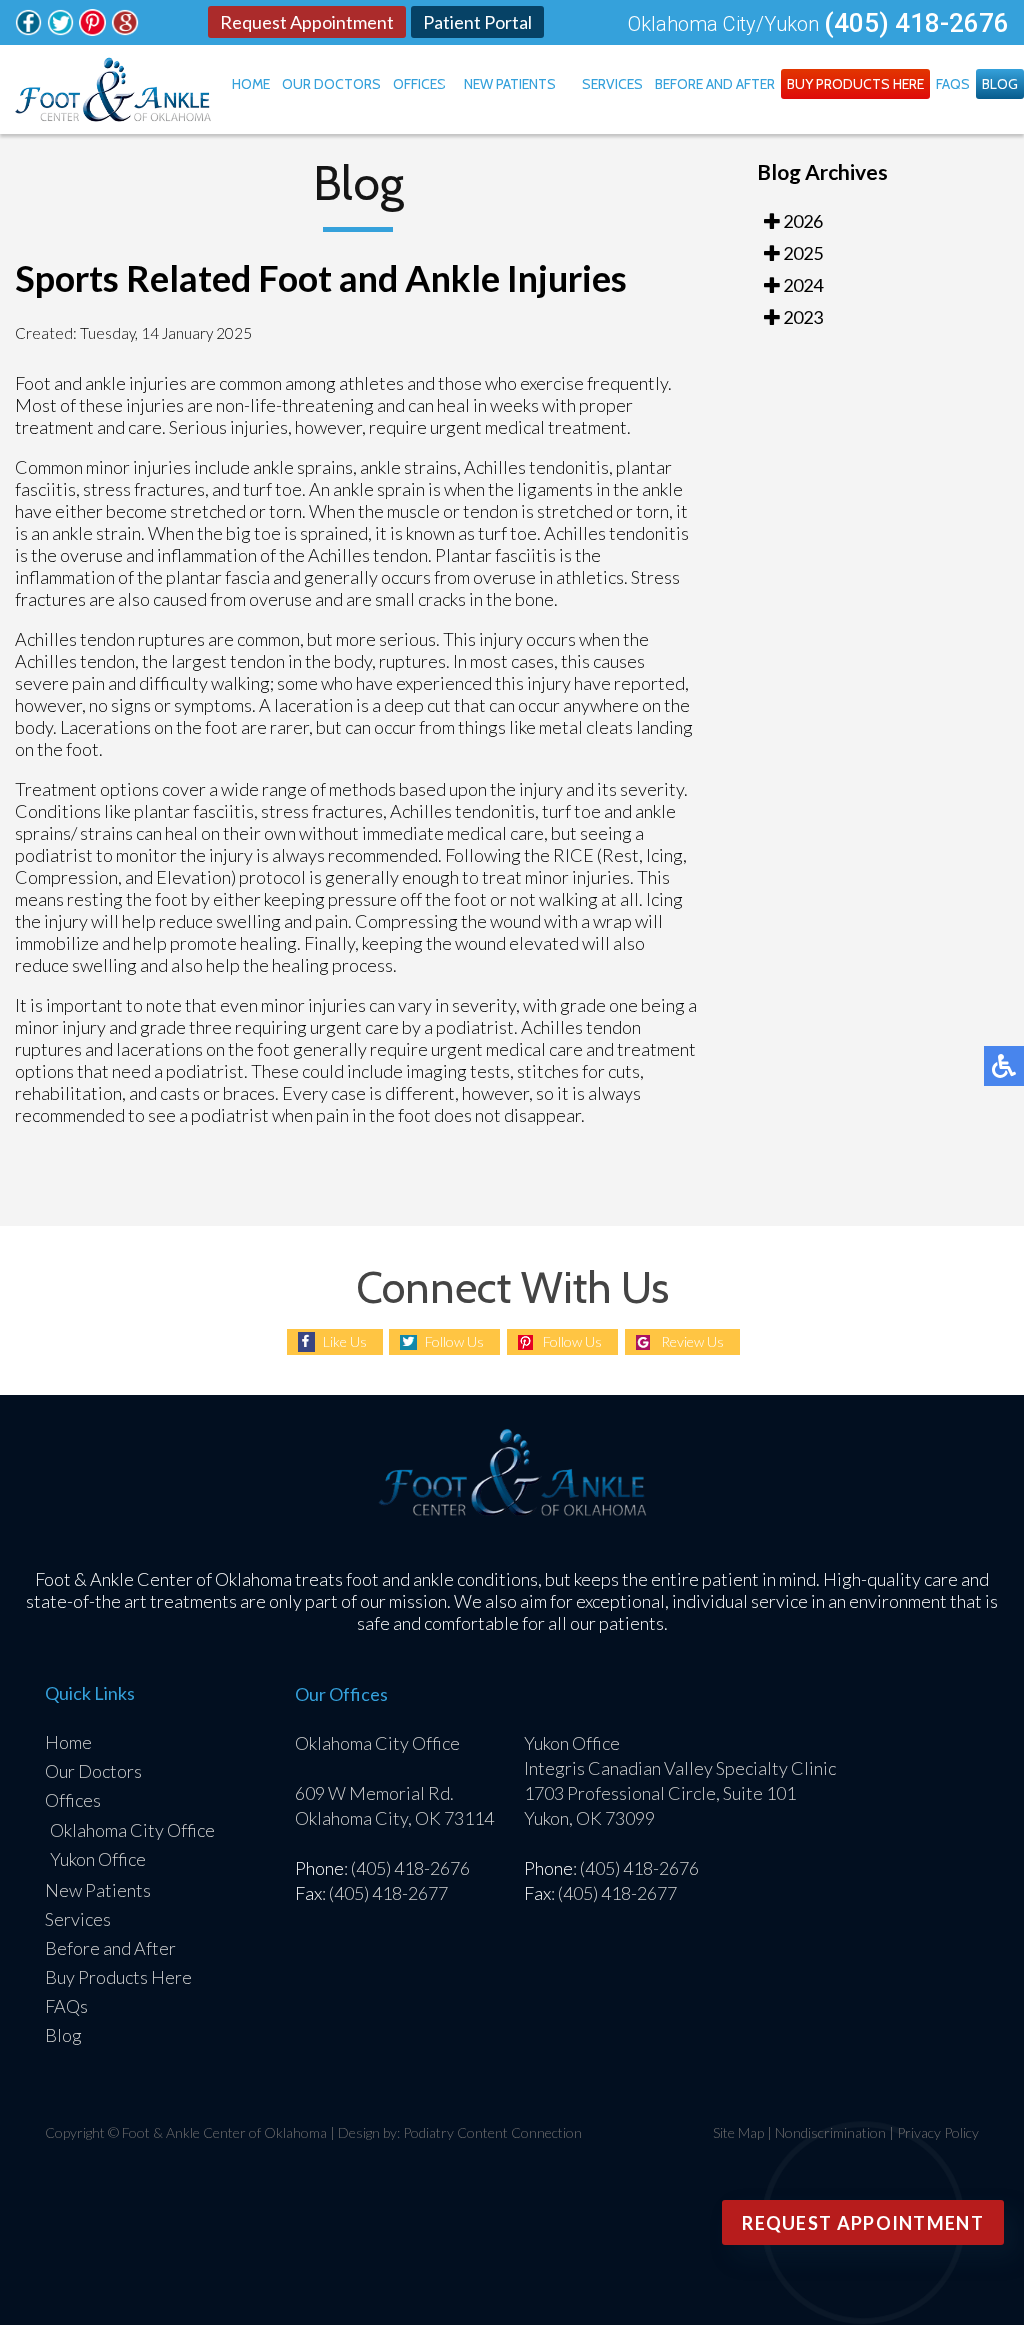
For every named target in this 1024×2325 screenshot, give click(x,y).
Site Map (738, 2132)
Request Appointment (307, 22)
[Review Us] (124, 29)
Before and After (715, 84)
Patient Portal (477, 22)
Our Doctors (331, 84)
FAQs (953, 84)
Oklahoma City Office (132, 1830)
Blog (1000, 84)
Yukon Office (98, 1859)
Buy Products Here (855, 84)
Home (251, 84)
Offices (419, 84)
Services (612, 84)
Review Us (692, 1341)
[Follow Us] (28, 29)
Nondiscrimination (830, 2132)
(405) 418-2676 (916, 23)
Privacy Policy (938, 2132)
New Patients (510, 84)
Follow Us (454, 1341)
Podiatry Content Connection (492, 2132)
